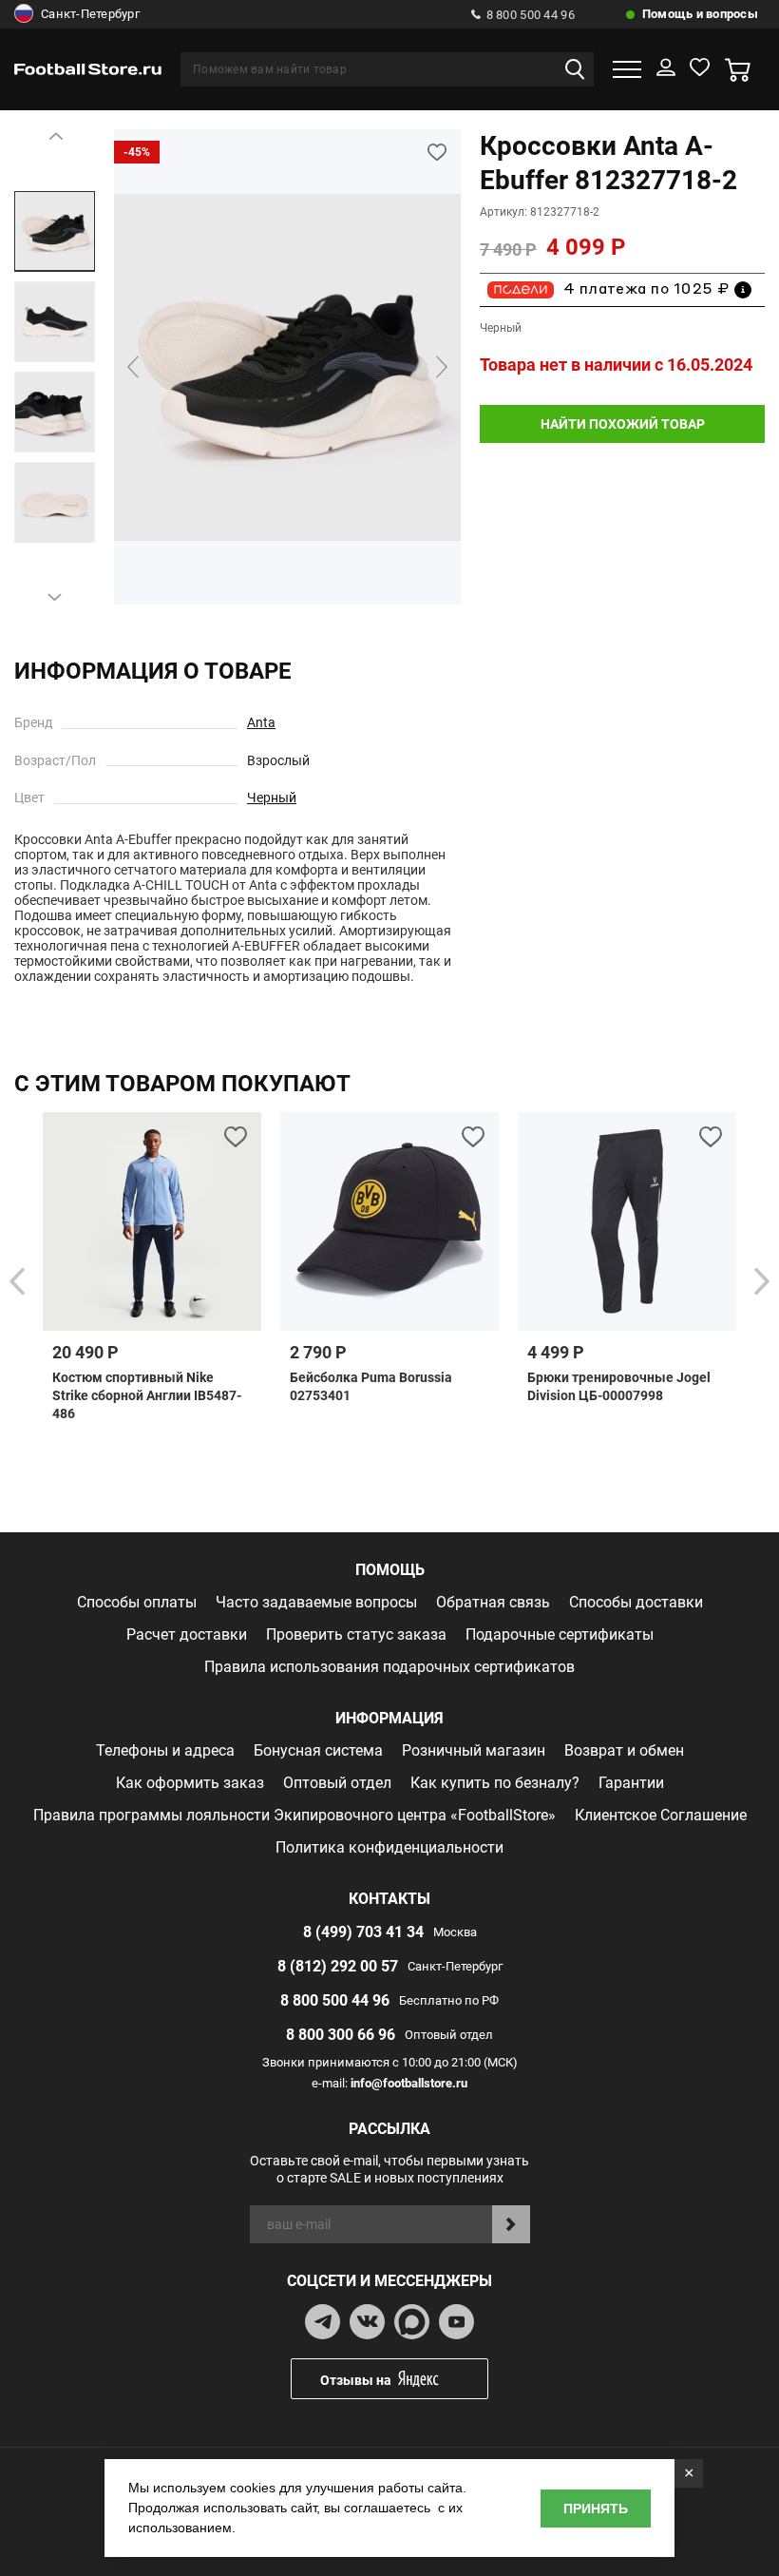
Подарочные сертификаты (560, 1634)
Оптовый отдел (337, 1783)
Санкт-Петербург (90, 14)
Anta (261, 722)
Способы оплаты (137, 1602)
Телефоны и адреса (165, 1750)
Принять (596, 2509)
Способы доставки (636, 1602)
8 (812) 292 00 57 (338, 1966)
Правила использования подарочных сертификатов (389, 1667)
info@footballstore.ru (409, 2083)
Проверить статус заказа (356, 1634)
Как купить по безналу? (495, 1783)
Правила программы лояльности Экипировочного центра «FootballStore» (294, 1815)
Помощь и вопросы (700, 14)
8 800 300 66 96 (341, 2035)
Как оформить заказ (190, 1783)
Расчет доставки (187, 1634)
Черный (272, 798)
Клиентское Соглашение (661, 1815)
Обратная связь (493, 1602)
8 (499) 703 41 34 (363, 1932)
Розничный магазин (474, 1750)
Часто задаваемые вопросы (316, 1602)
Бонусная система (318, 1750)
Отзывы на (356, 2380)
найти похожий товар (623, 424)
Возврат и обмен (624, 1750)
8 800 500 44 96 (531, 15)
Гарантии (631, 1783)
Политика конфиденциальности (389, 1847)
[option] (55, 231)
